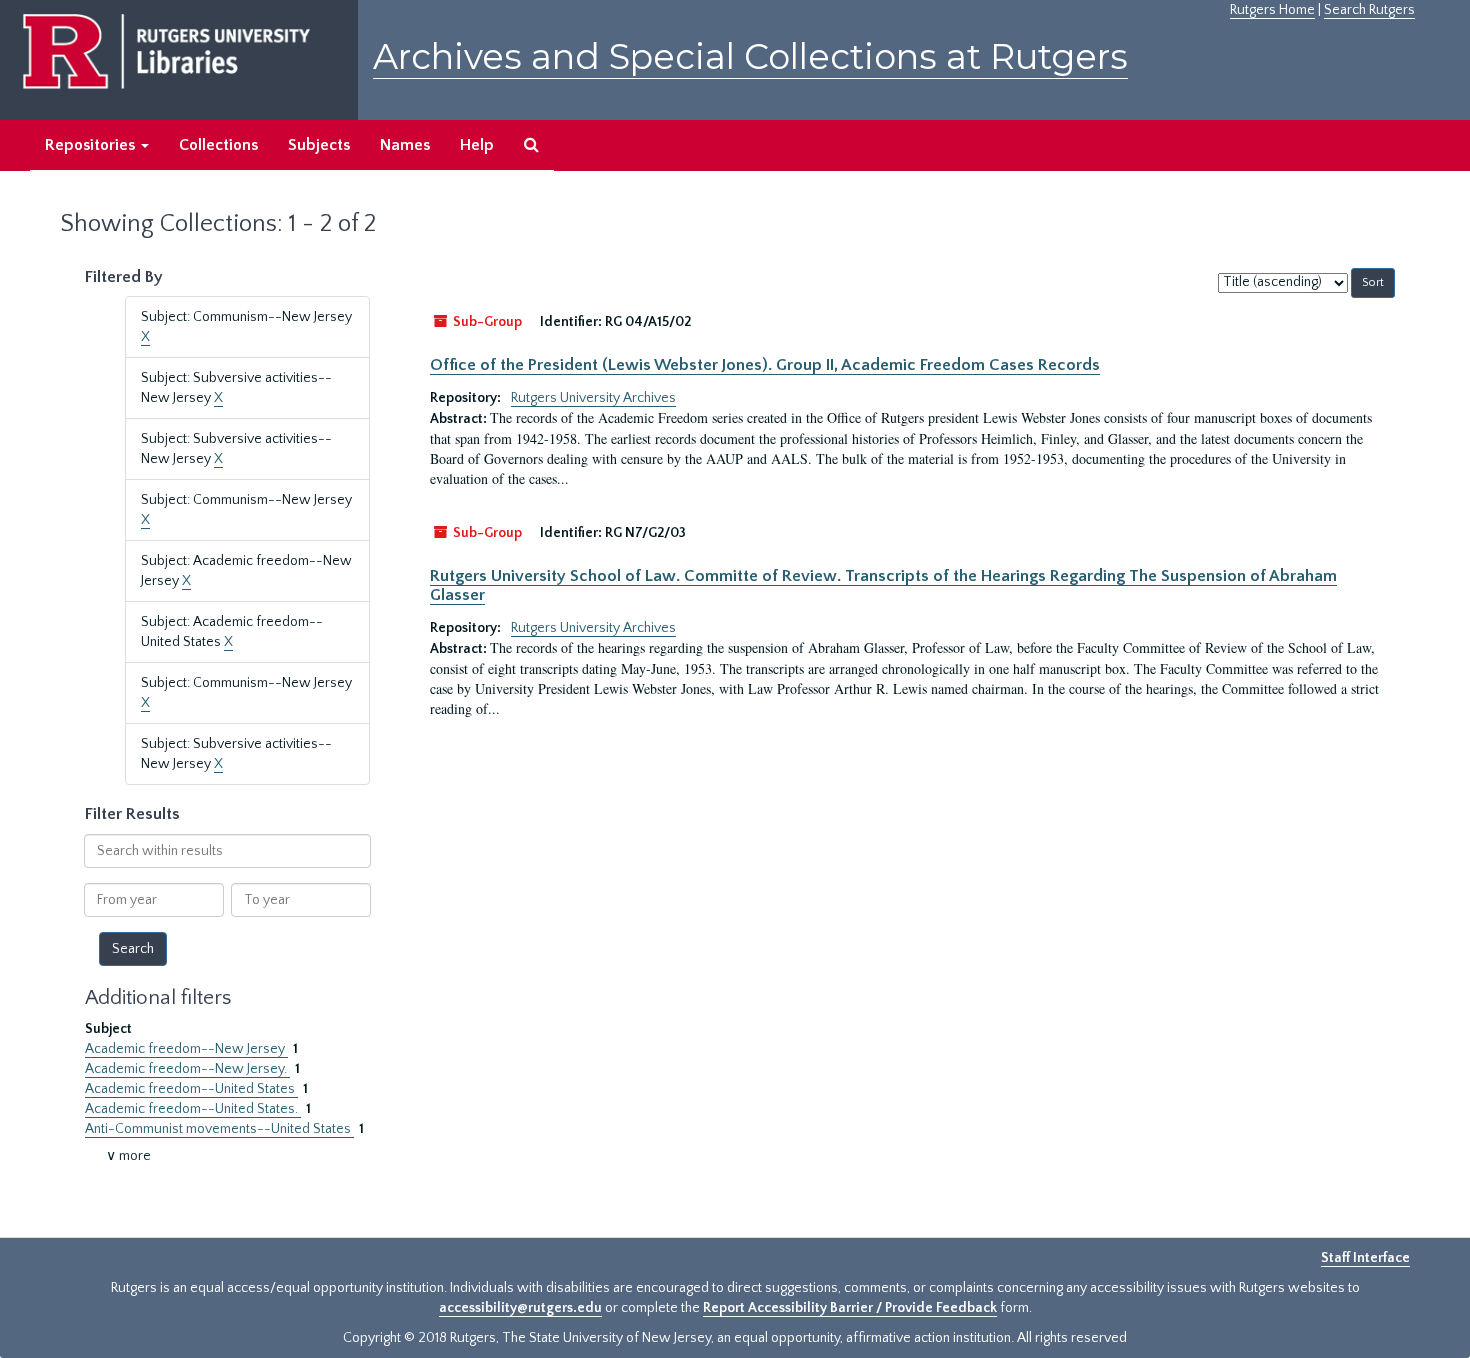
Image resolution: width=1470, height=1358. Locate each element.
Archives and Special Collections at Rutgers (750, 56)
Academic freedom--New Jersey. (187, 1069)
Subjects (319, 145)
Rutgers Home (1272, 10)
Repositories (92, 145)
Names (405, 145)
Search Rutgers (1369, 10)
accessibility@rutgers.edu (520, 1308)
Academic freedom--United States (191, 1089)
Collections (218, 145)
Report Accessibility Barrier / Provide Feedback (850, 1308)
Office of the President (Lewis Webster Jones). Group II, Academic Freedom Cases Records (765, 365)
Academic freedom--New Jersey (186, 1049)
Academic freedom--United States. (193, 1109)
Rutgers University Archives (593, 398)
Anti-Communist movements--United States (219, 1129)
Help (477, 145)
